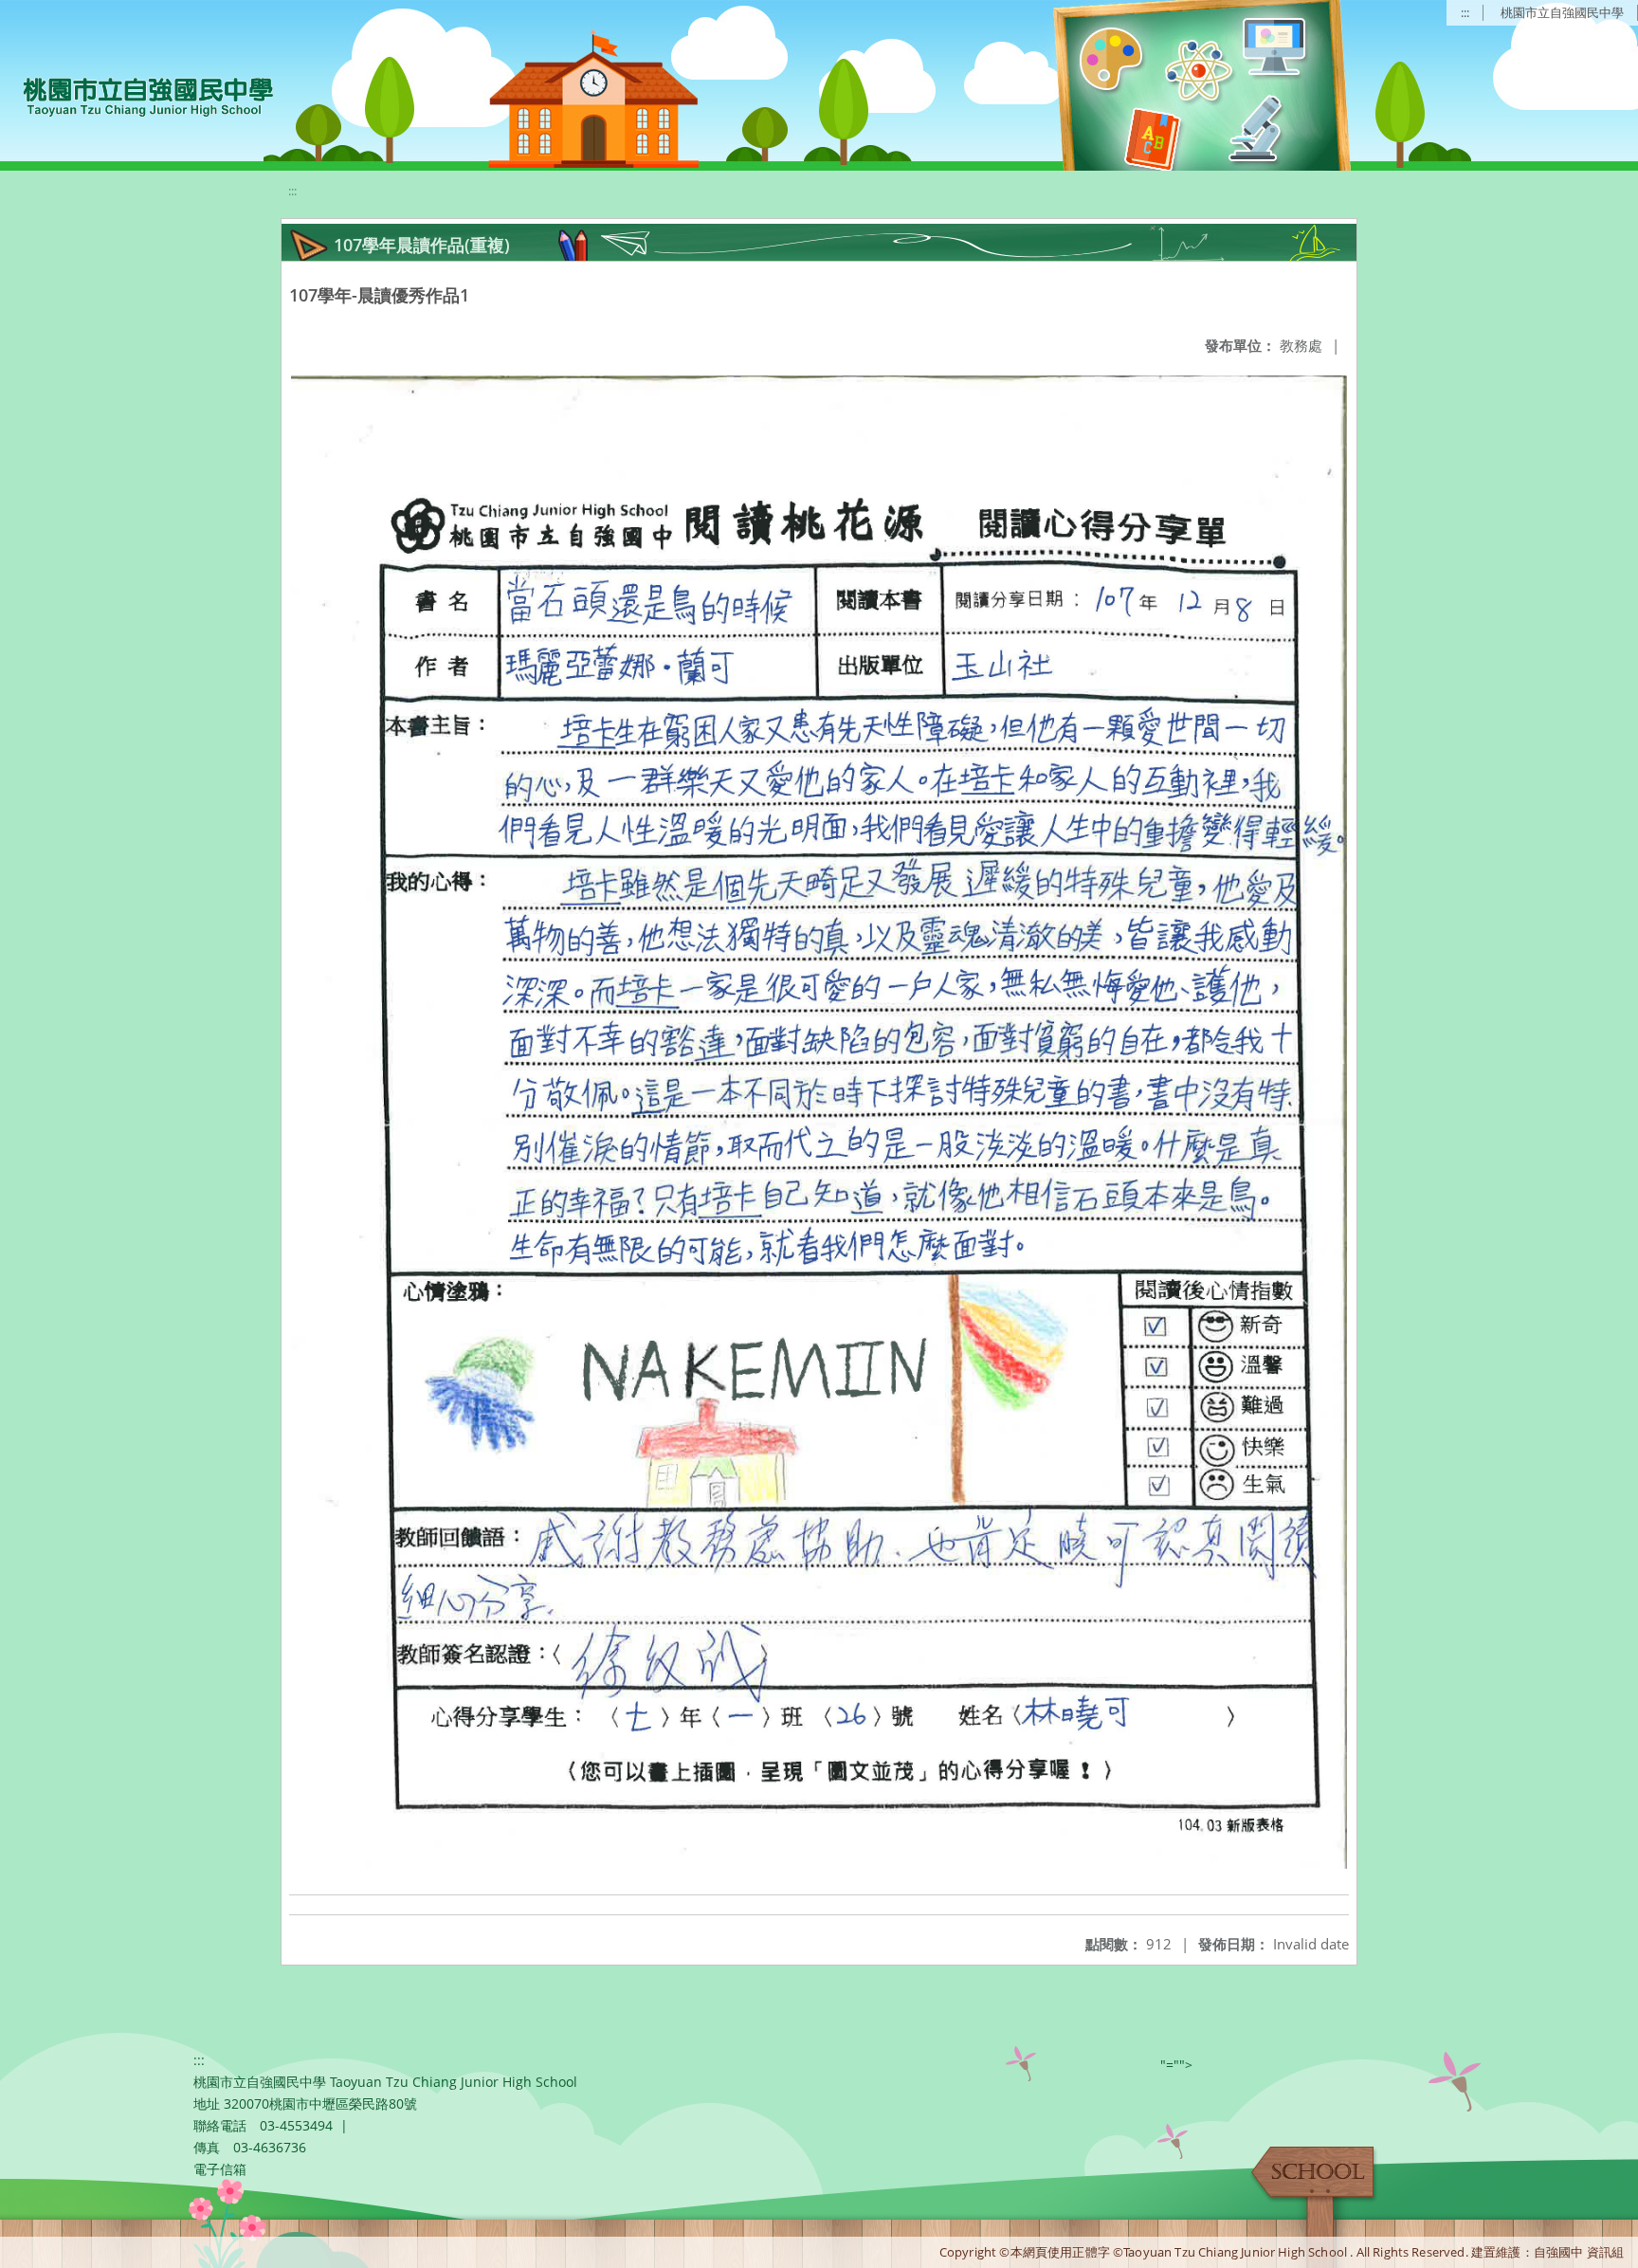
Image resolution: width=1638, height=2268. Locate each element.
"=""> (1176, 2065)
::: (1465, 12)
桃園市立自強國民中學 (1562, 12)
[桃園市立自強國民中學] (139, 95)
